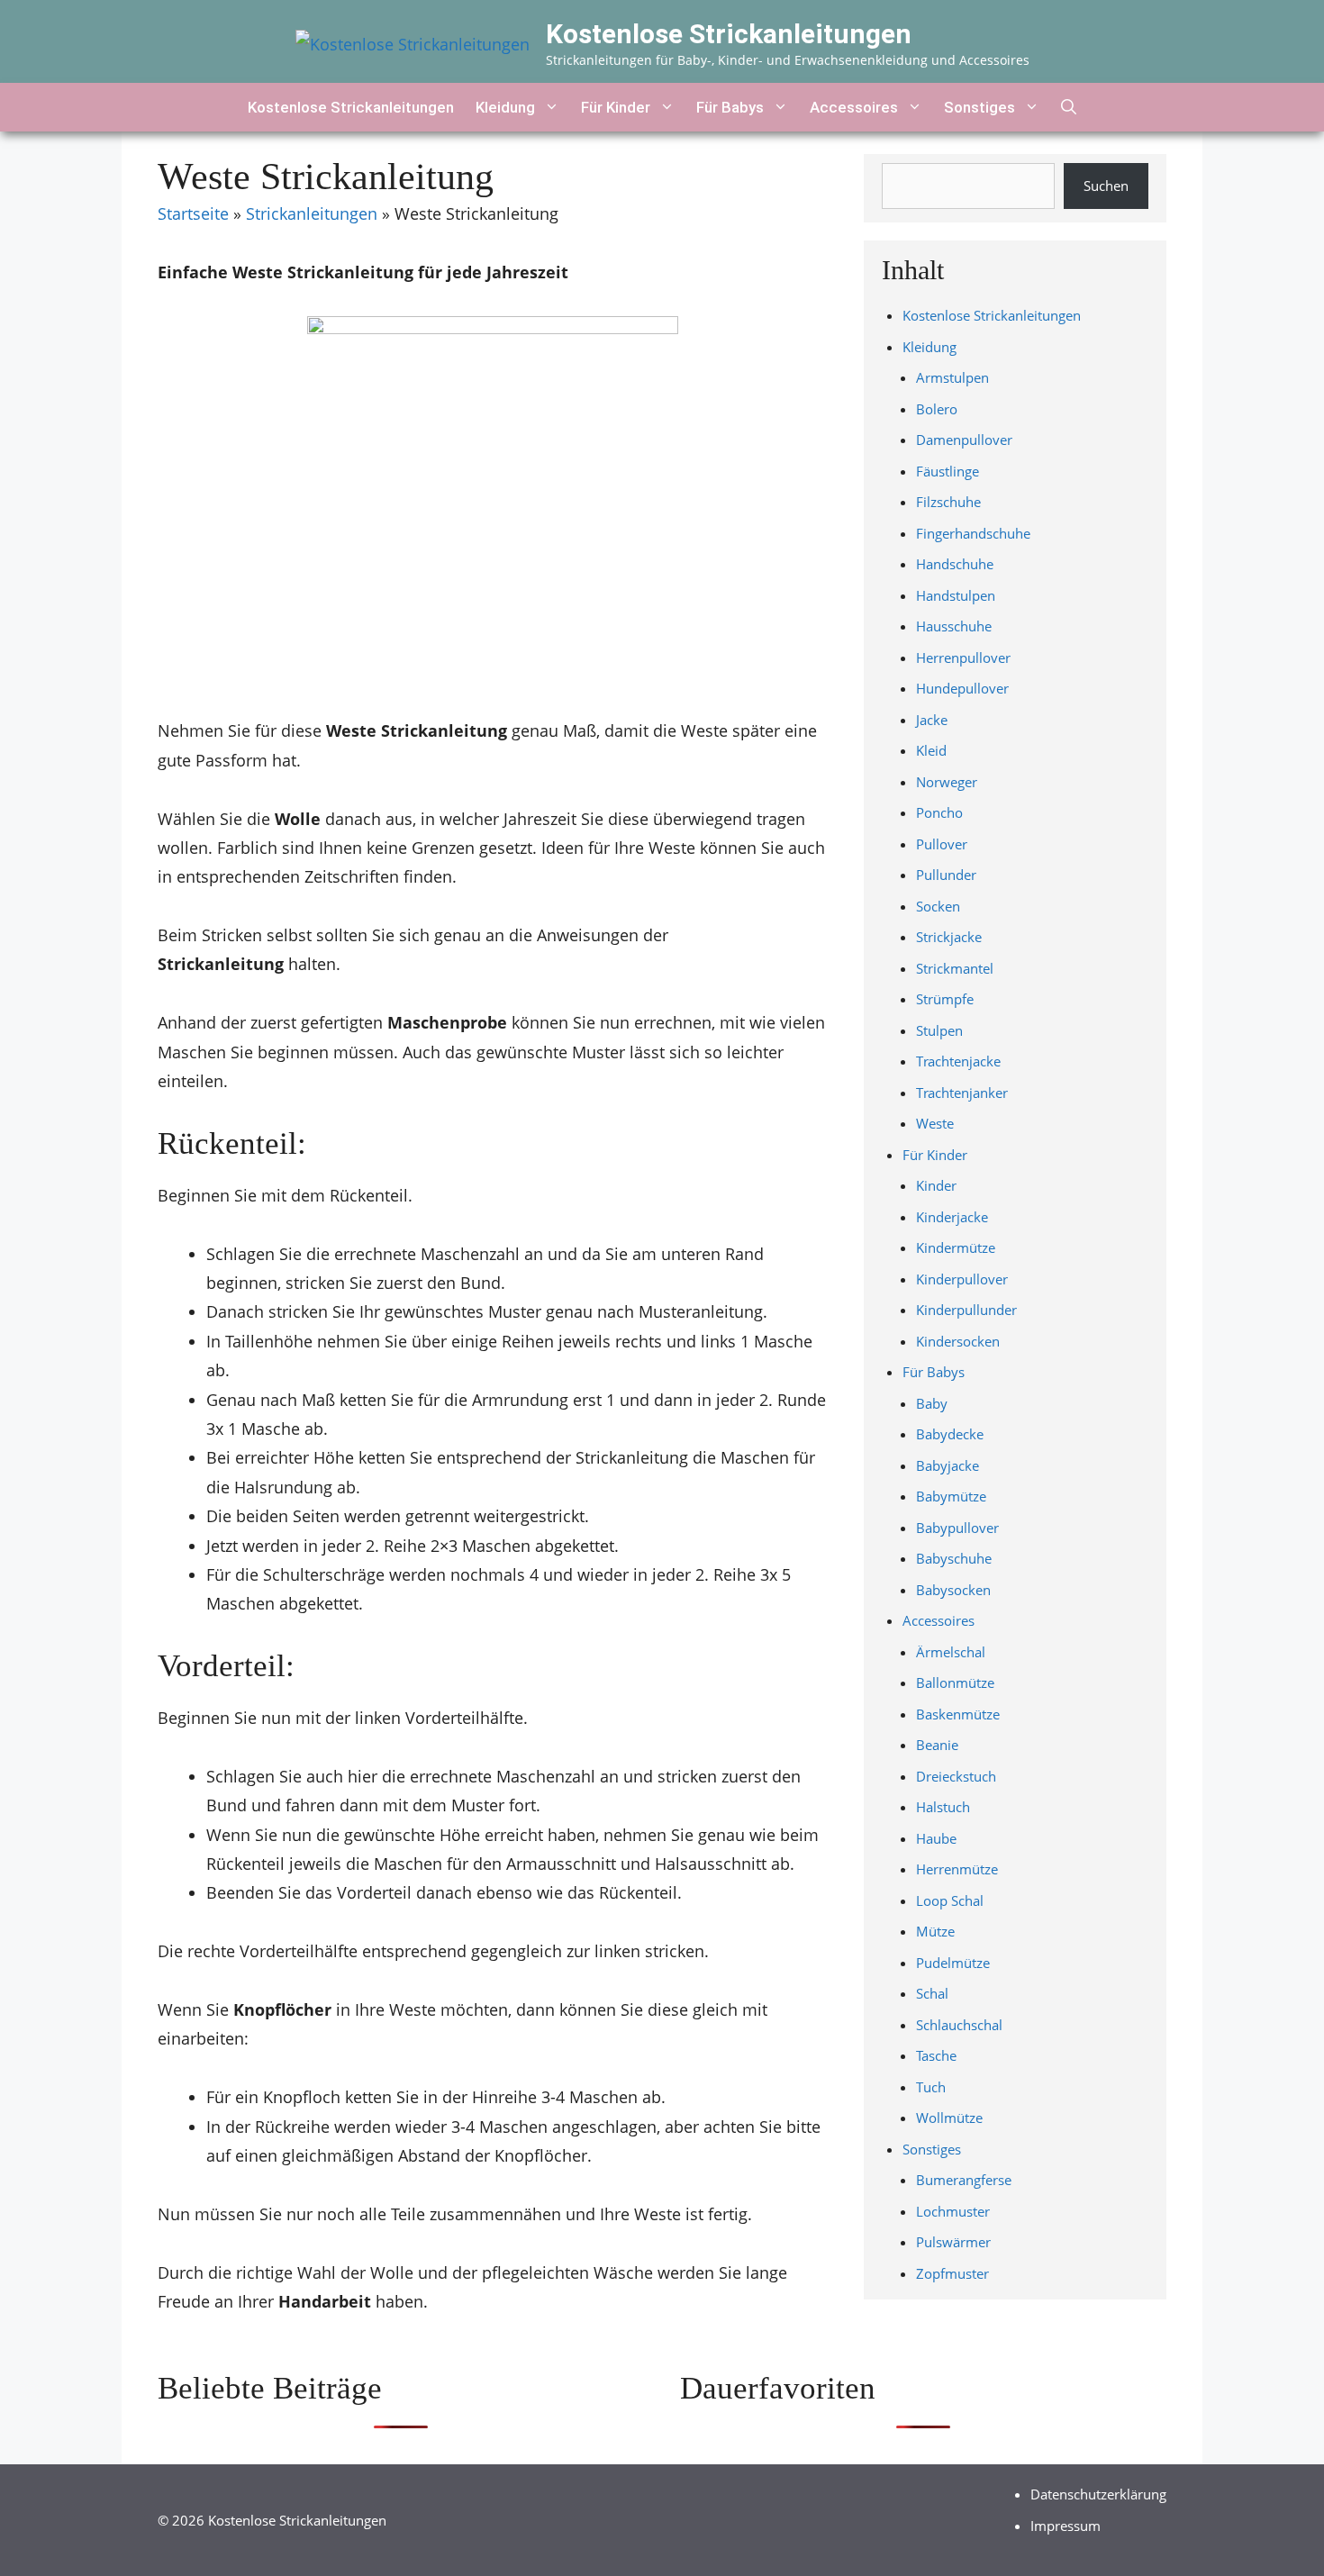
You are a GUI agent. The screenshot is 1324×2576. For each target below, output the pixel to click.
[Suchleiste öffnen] (1069, 107)
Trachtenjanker (962, 1093)
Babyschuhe (954, 1558)
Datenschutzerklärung (1098, 2494)
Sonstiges (979, 107)
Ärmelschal (951, 1652)
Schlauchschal (959, 2025)
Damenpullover (964, 440)
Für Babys (730, 107)
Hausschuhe (954, 626)
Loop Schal (950, 1900)
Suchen (1106, 186)
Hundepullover (962, 688)
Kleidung (505, 107)
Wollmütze (949, 2118)
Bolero (937, 409)
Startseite (193, 213)
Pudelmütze (953, 1963)
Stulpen (939, 1030)
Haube (936, 1838)
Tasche (936, 2055)
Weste (935, 1123)
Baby (932, 1403)
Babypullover (957, 1528)
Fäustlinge (948, 471)
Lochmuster (953, 2211)
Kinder (936, 1185)
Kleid (931, 750)
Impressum (1066, 2526)
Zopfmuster (952, 2273)
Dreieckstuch (956, 1776)
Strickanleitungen (312, 213)
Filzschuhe (948, 502)
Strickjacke (949, 937)
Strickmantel (955, 968)
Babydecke (950, 1434)
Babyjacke (948, 1465)
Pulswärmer (953, 2242)
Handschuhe (955, 564)
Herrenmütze (957, 1869)
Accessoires (854, 107)
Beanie (937, 1745)
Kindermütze (956, 1247)
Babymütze (951, 1496)
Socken (938, 906)
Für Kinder (616, 107)
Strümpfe (945, 999)
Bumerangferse (964, 2180)
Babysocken (953, 1590)
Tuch (931, 2087)
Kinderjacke (952, 1217)
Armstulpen (952, 377)
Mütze (935, 1931)
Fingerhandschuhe (973, 533)
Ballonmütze (955, 1683)
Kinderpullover (962, 1279)
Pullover (942, 844)
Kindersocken (958, 1341)
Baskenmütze (958, 1714)
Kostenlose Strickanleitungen (729, 34)
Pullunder (946, 875)
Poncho (939, 812)
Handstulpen (956, 595)
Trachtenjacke (958, 1061)
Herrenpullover (963, 658)
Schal (932, 1993)
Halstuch (943, 1807)
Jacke (932, 720)
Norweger (947, 782)
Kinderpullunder (966, 1310)
